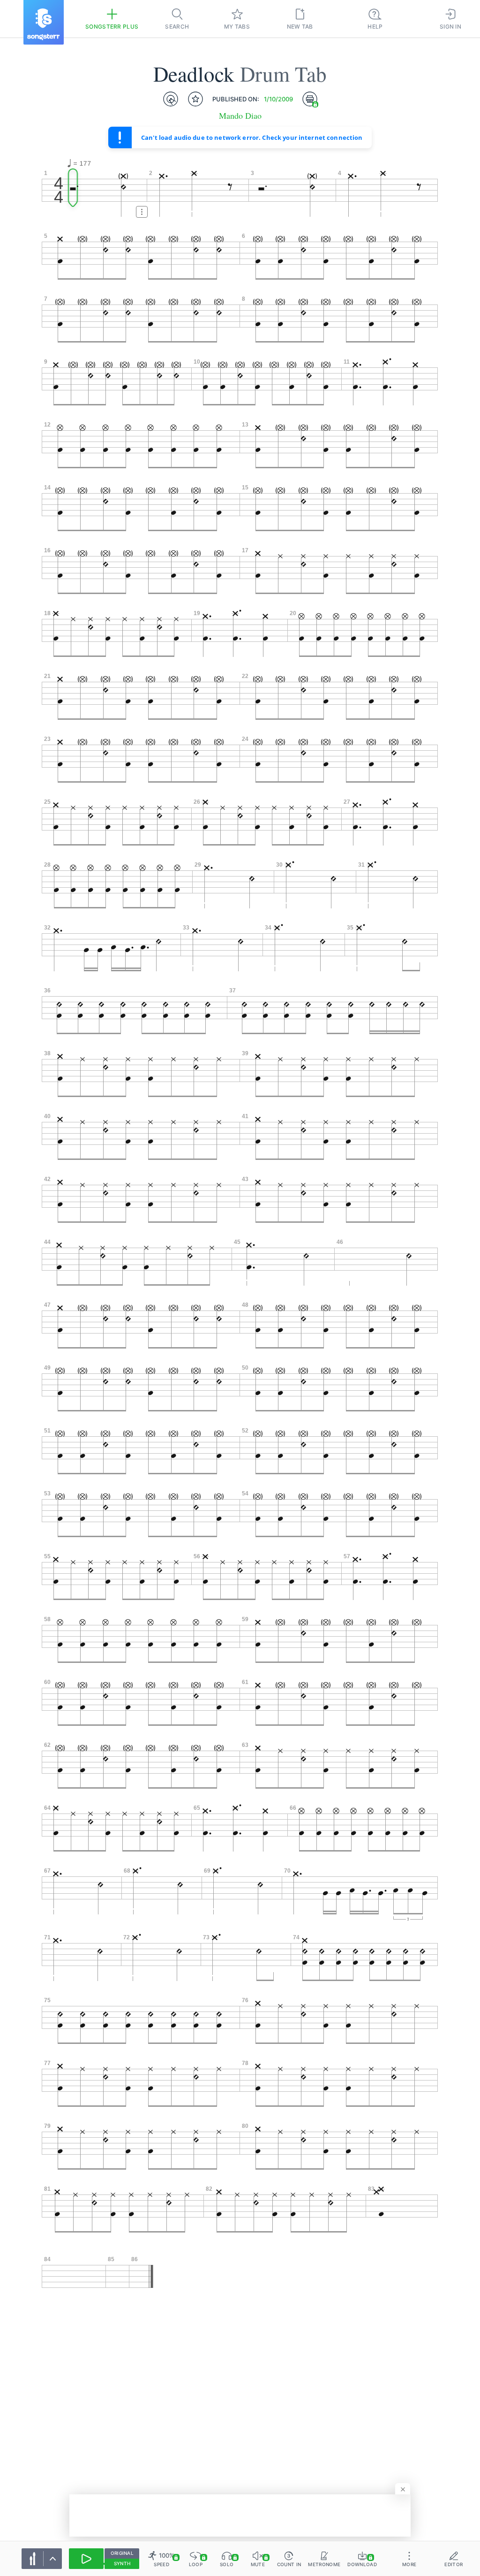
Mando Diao (240, 116)
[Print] (310, 99)
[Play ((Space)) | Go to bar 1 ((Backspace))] (86, 2559)
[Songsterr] (44, 22)
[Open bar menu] (142, 212)
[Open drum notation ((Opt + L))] (171, 99)
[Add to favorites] (195, 99)
